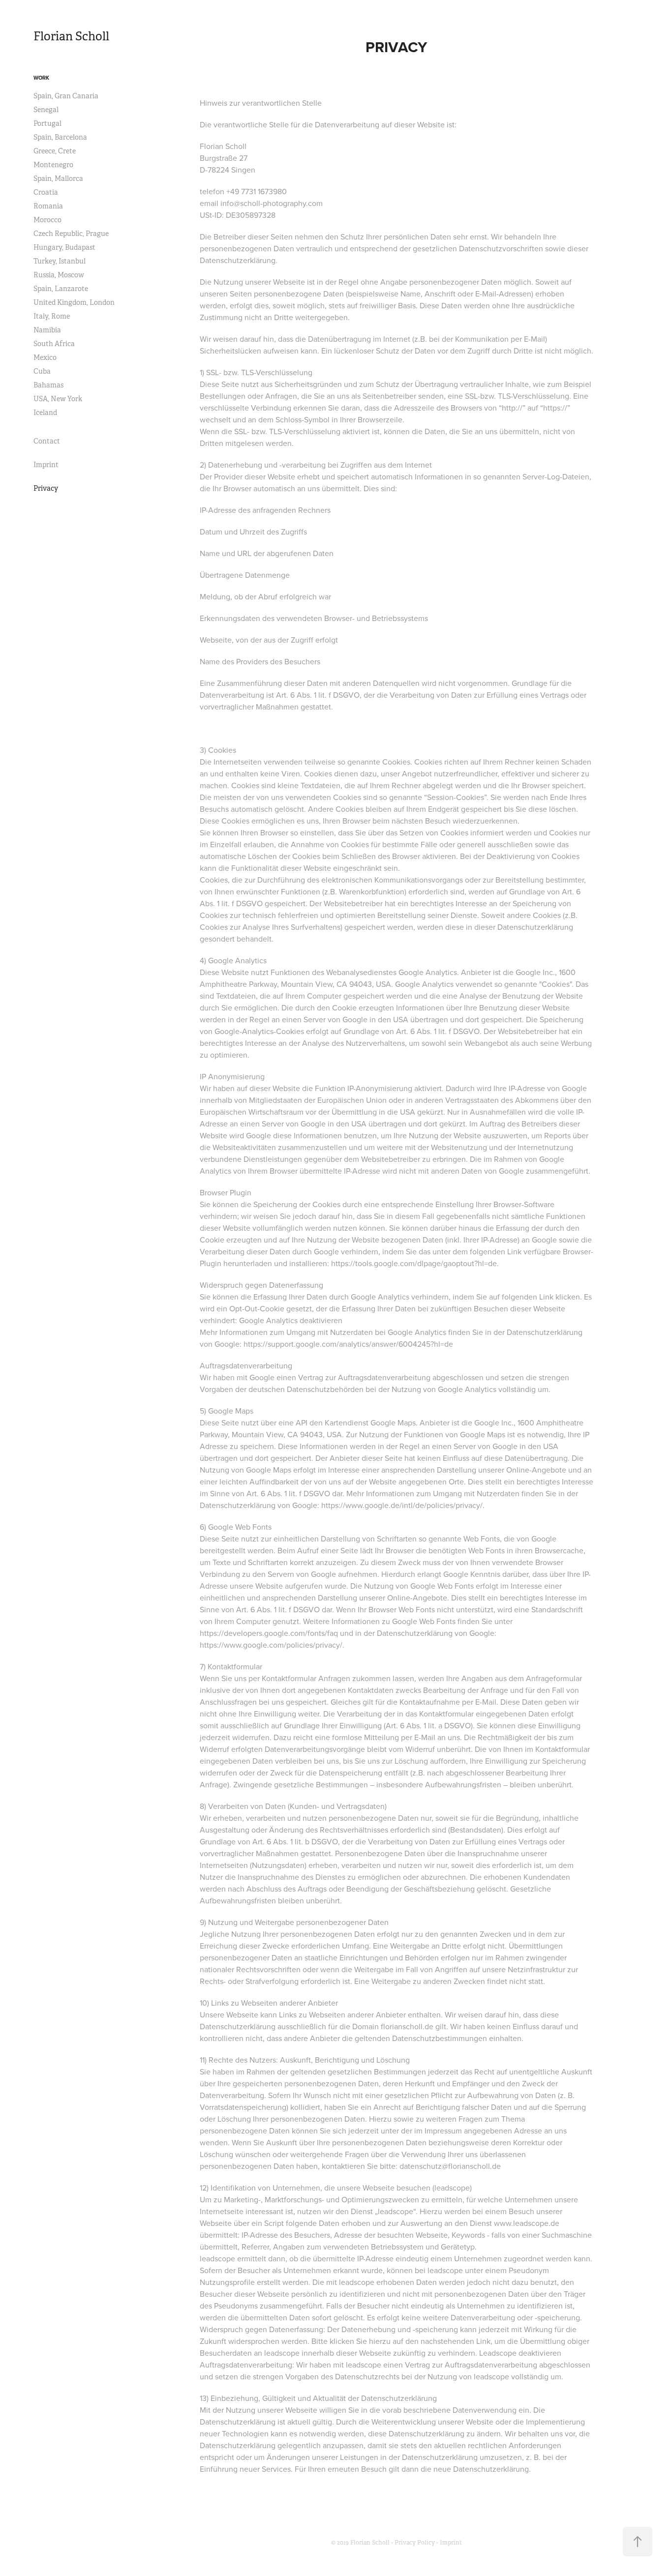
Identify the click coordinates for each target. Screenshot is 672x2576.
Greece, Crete (55, 151)
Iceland (45, 413)
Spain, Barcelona (60, 137)
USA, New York (58, 399)
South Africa (54, 344)
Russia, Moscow (59, 275)
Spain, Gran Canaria (66, 96)
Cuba (42, 371)
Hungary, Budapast (64, 247)
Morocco (47, 220)
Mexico (45, 357)
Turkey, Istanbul (60, 261)
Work (41, 78)
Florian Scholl (71, 36)
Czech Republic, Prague (71, 234)
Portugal (47, 123)
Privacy (46, 488)
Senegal (46, 110)
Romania (48, 206)
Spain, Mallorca (58, 178)
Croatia (46, 192)
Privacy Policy (415, 2543)
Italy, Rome (52, 316)
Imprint (46, 465)
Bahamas (48, 385)
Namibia (47, 330)
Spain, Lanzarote (61, 289)
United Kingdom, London (74, 302)
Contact (47, 441)
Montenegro (53, 165)
